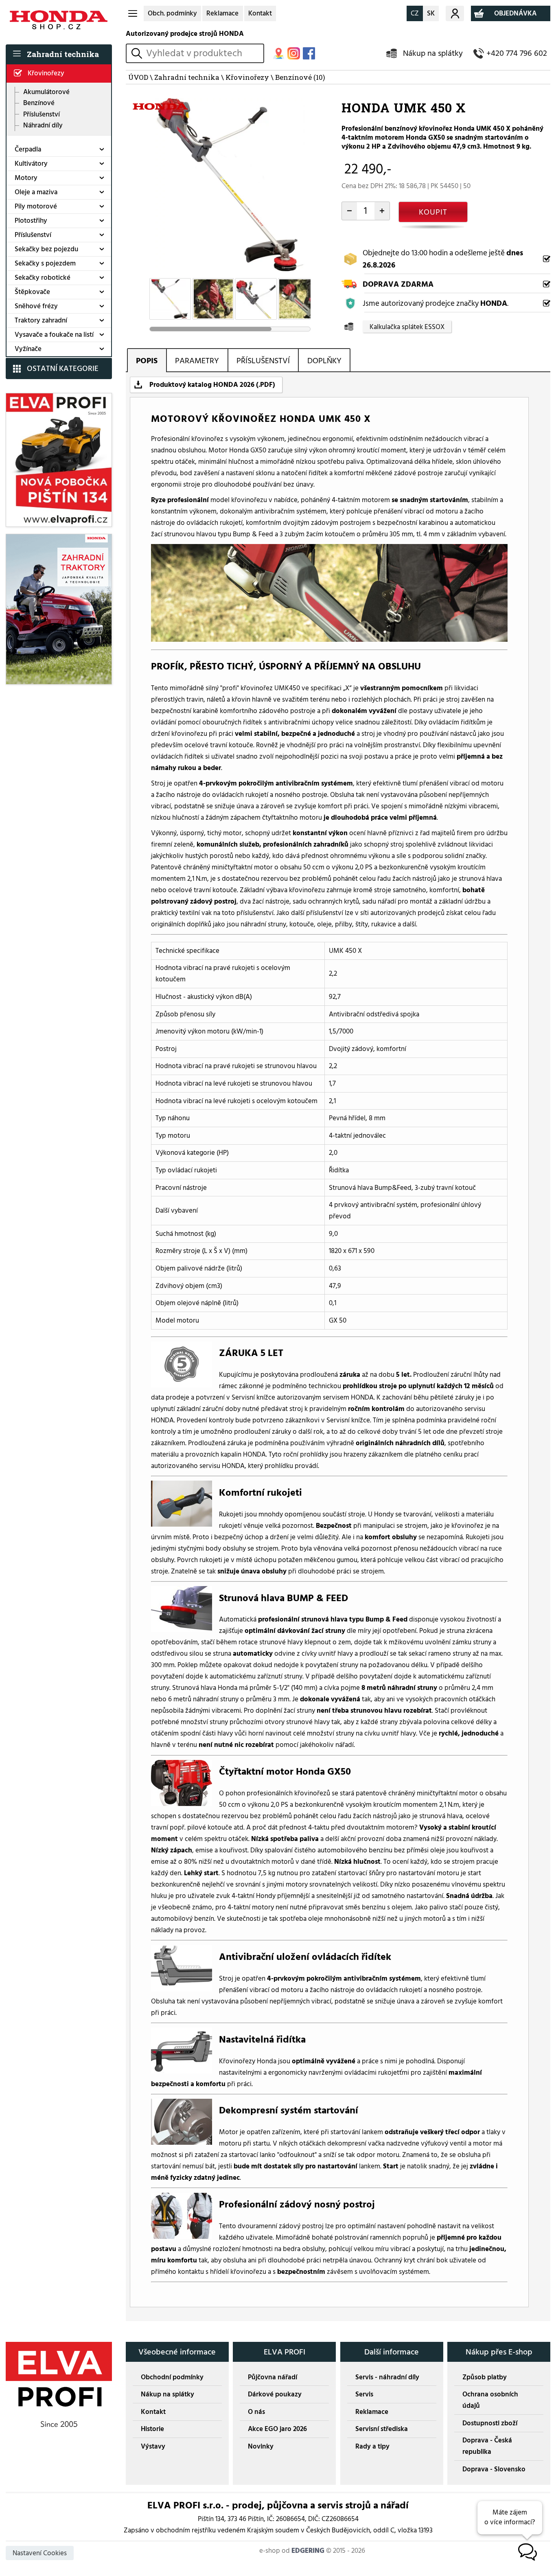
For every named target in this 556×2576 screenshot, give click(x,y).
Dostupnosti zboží (490, 2423)
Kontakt (260, 13)
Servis (364, 2394)
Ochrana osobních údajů (490, 2400)
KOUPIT (433, 212)
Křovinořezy (46, 73)
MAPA (279, 54)
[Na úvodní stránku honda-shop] (59, 20)
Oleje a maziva (36, 192)
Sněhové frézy (36, 306)
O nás (256, 2412)
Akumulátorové (46, 92)
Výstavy (153, 2447)
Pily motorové (36, 206)
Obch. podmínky (172, 13)
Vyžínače (28, 349)
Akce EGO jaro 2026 (277, 2429)
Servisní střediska (382, 2429)
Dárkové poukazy (275, 2394)
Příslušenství (42, 114)
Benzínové (39, 103)
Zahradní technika (63, 54)
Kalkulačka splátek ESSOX (407, 327)
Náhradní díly (43, 125)
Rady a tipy (372, 2447)
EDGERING (308, 2551)
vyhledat (138, 53)
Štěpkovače (32, 292)
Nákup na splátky (433, 53)
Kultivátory (31, 164)
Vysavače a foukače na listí (54, 335)
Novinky (261, 2447)
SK (431, 13)
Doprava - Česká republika (487, 2446)
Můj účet (455, 13)
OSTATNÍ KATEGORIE (63, 369)
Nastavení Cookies (40, 2553)
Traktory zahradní (41, 320)
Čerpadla (28, 149)
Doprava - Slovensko (494, 2469)
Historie (152, 2429)
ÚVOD (138, 77)
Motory (26, 178)
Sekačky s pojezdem (45, 263)
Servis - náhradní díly (387, 2377)
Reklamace (222, 13)
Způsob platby (485, 2377)
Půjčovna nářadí (273, 2377)
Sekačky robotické (43, 278)
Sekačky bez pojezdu (46, 249)
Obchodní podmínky (172, 2377)
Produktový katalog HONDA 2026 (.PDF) (212, 385)
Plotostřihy (31, 221)
